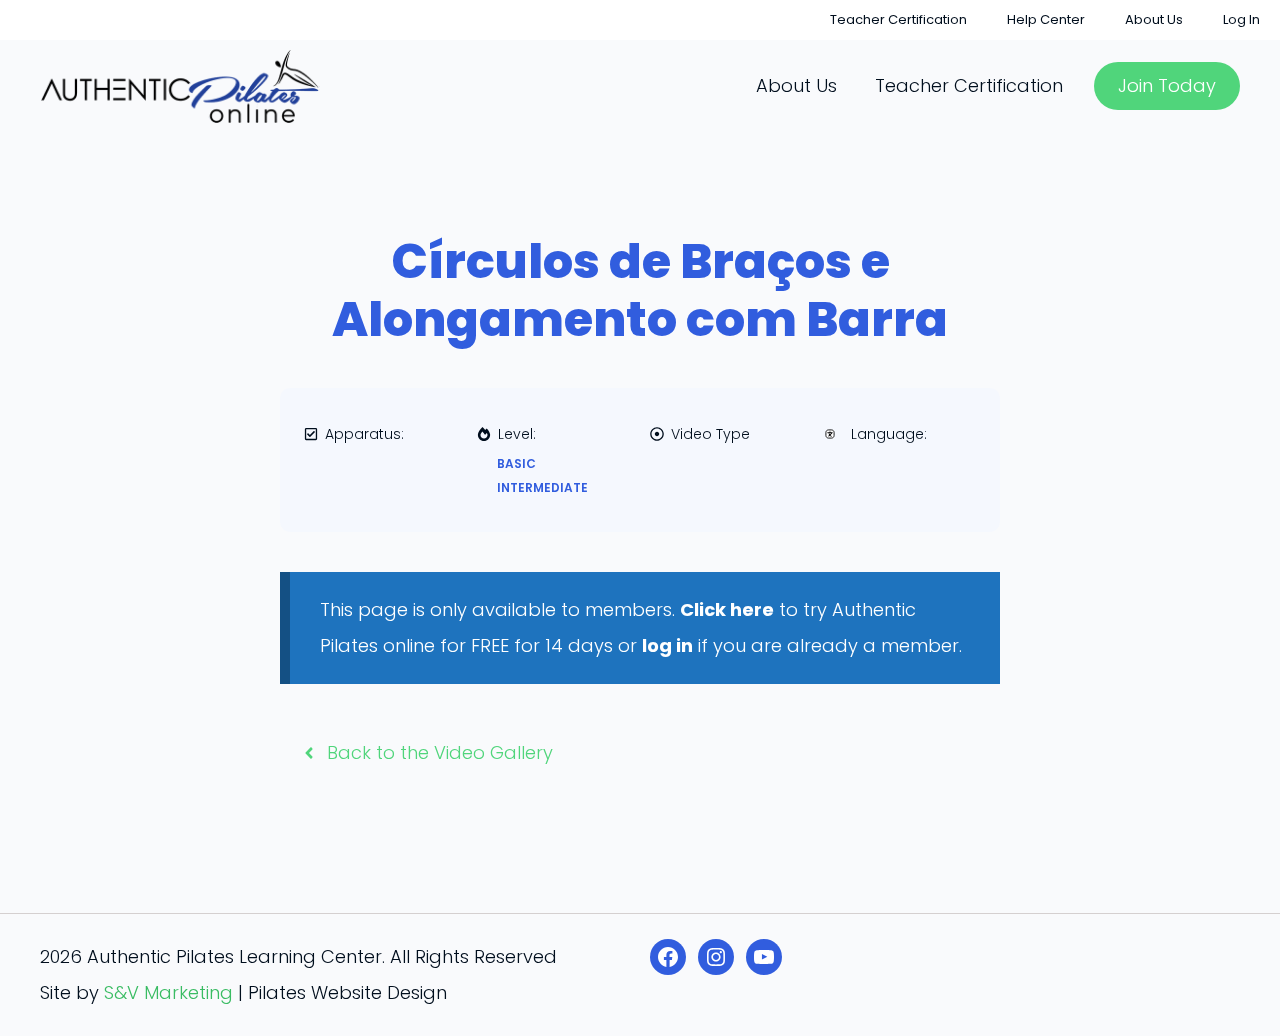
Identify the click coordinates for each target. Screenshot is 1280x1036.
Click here (727, 609)
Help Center (1046, 19)
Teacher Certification (898, 19)
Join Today (1167, 85)
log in (667, 645)
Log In (1241, 19)
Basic (516, 463)
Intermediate (542, 487)
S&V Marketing (168, 992)
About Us (1154, 19)
